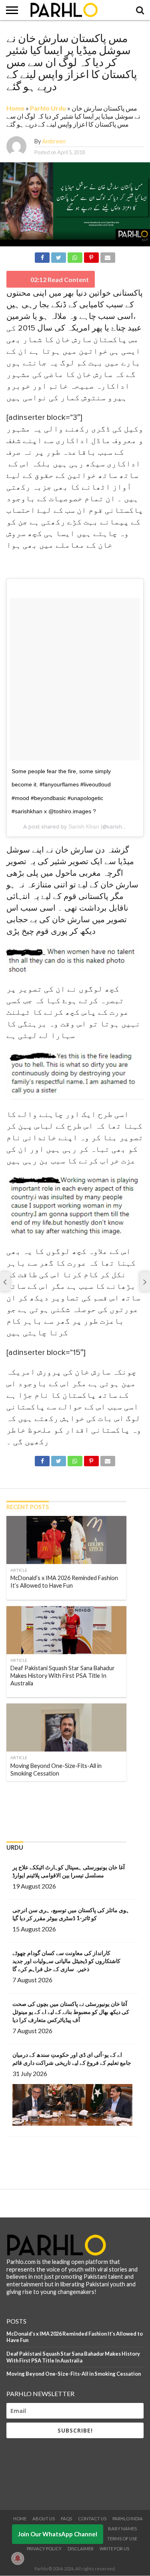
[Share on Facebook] (42, 256)
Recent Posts (28, 1507)
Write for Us (114, 2549)
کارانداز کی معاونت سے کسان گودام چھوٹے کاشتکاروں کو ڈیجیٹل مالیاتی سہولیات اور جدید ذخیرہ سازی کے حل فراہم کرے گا (66, 1961)
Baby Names (122, 2529)
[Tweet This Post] (58, 256)
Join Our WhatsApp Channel (58, 2534)
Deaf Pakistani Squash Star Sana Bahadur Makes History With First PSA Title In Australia (73, 2357)
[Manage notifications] (18, 2558)
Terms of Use (122, 2539)
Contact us (92, 2519)
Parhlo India (128, 2519)
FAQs (66, 2519)
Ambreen (54, 141)
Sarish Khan (84, 826)
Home (15, 108)
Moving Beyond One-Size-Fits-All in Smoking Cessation (74, 2374)
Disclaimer (81, 2549)
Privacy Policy (44, 2549)
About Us (44, 2519)
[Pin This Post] (91, 256)
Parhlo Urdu (48, 108)
